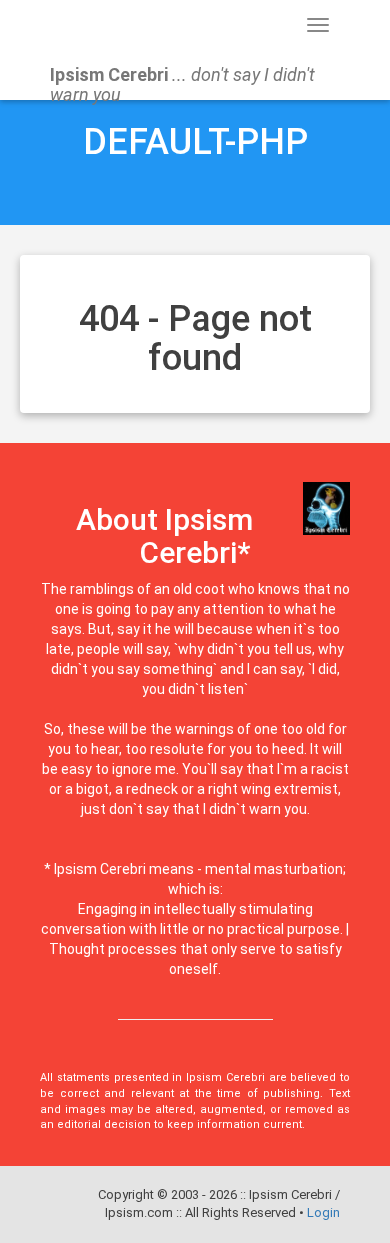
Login (323, 1212)
